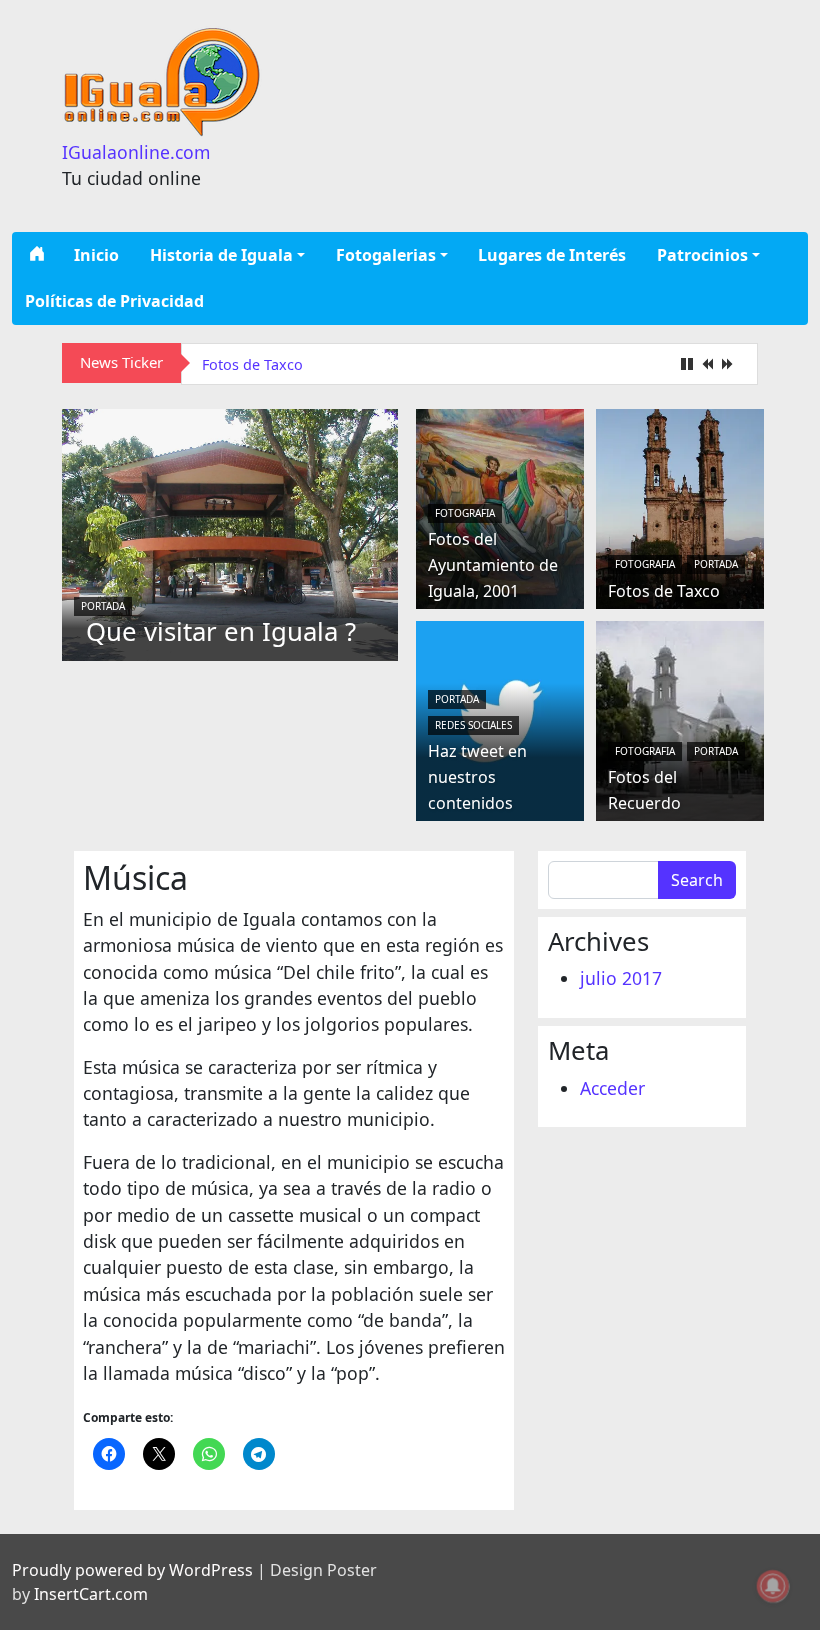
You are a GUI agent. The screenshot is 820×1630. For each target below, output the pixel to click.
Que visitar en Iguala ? (221, 631)
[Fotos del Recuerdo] (680, 718)
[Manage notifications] (773, 1586)
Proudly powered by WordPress (132, 1570)
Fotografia (465, 513)
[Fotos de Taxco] (680, 506)
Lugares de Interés (552, 255)
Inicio (96, 255)
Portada (103, 606)
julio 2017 (621, 978)
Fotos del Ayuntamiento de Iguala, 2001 (493, 564)
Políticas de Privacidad (114, 301)
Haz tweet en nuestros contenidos (477, 776)
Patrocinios (702, 255)
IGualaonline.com (136, 152)
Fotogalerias (386, 255)
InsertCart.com (91, 1594)
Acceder (612, 1088)
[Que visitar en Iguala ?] (230, 532)
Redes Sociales (473, 725)
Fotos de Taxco (252, 364)
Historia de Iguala (221, 255)
